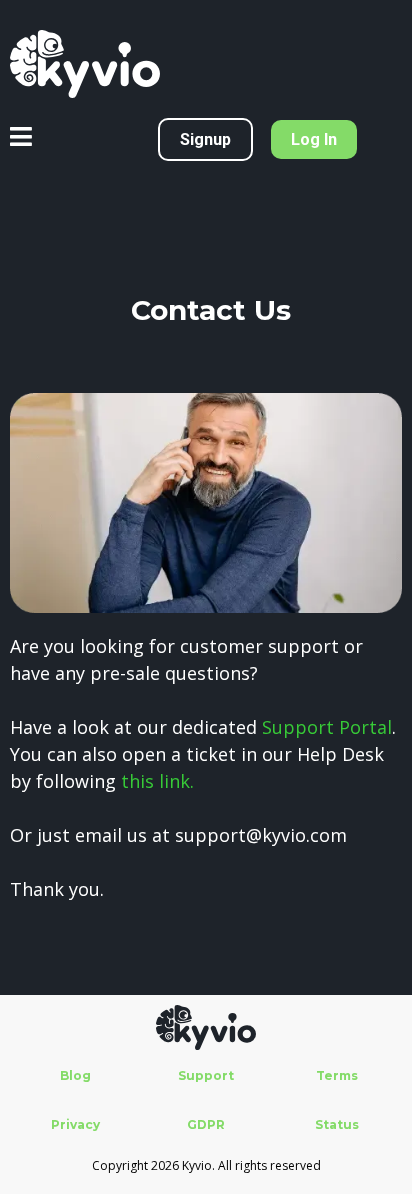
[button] (21, 139)
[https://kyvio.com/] (206, 64)
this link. (157, 781)
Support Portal (327, 727)
